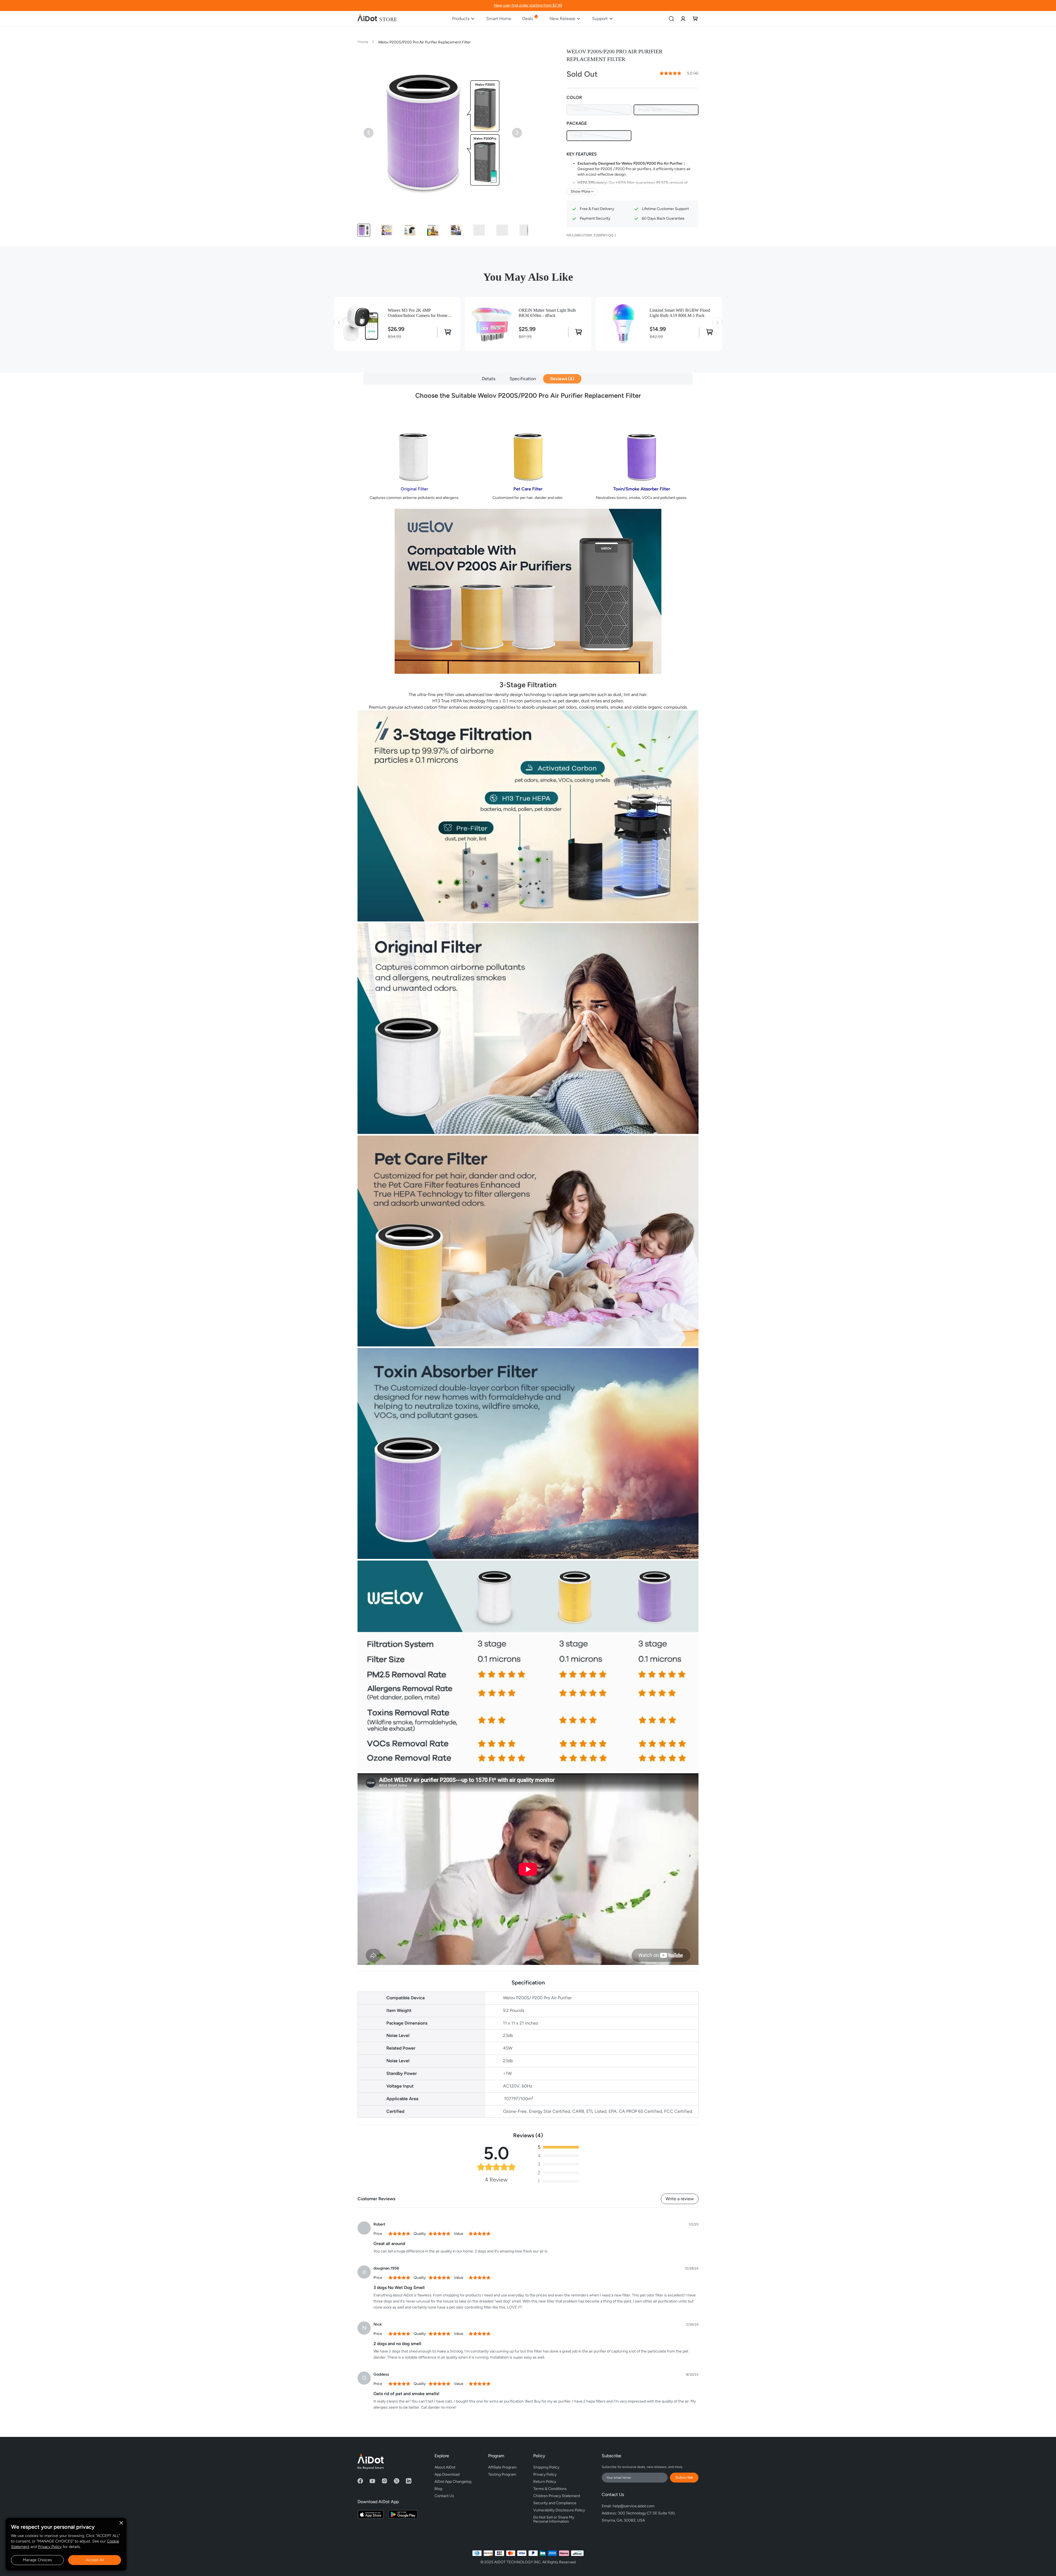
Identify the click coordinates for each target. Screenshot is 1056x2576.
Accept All (95, 2560)
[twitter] (397, 2481)
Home (363, 42)
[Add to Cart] (446, 332)
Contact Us (444, 2496)
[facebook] (360, 2481)
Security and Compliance (555, 2503)
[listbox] (632, 110)
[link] (683, 19)
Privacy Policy (50, 2547)
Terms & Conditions (550, 2489)
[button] (364, 230)
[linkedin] (409, 2481)
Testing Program (502, 2474)
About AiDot (445, 2467)
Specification (523, 379)
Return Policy (545, 2482)
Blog (438, 2489)
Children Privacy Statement (557, 2496)
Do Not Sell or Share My (554, 2519)
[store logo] (377, 19)
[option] (599, 110)
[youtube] (372, 2481)
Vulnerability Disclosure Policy (559, 2510)
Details (489, 379)
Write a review (680, 2199)
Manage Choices (37, 2560)
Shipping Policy (546, 2467)
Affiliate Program (502, 2467)
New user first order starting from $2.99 (528, 5)
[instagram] (384, 2481)
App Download (447, 2474)
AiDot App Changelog (453, 2482)
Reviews (561, 379)
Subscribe (684, 2477)
